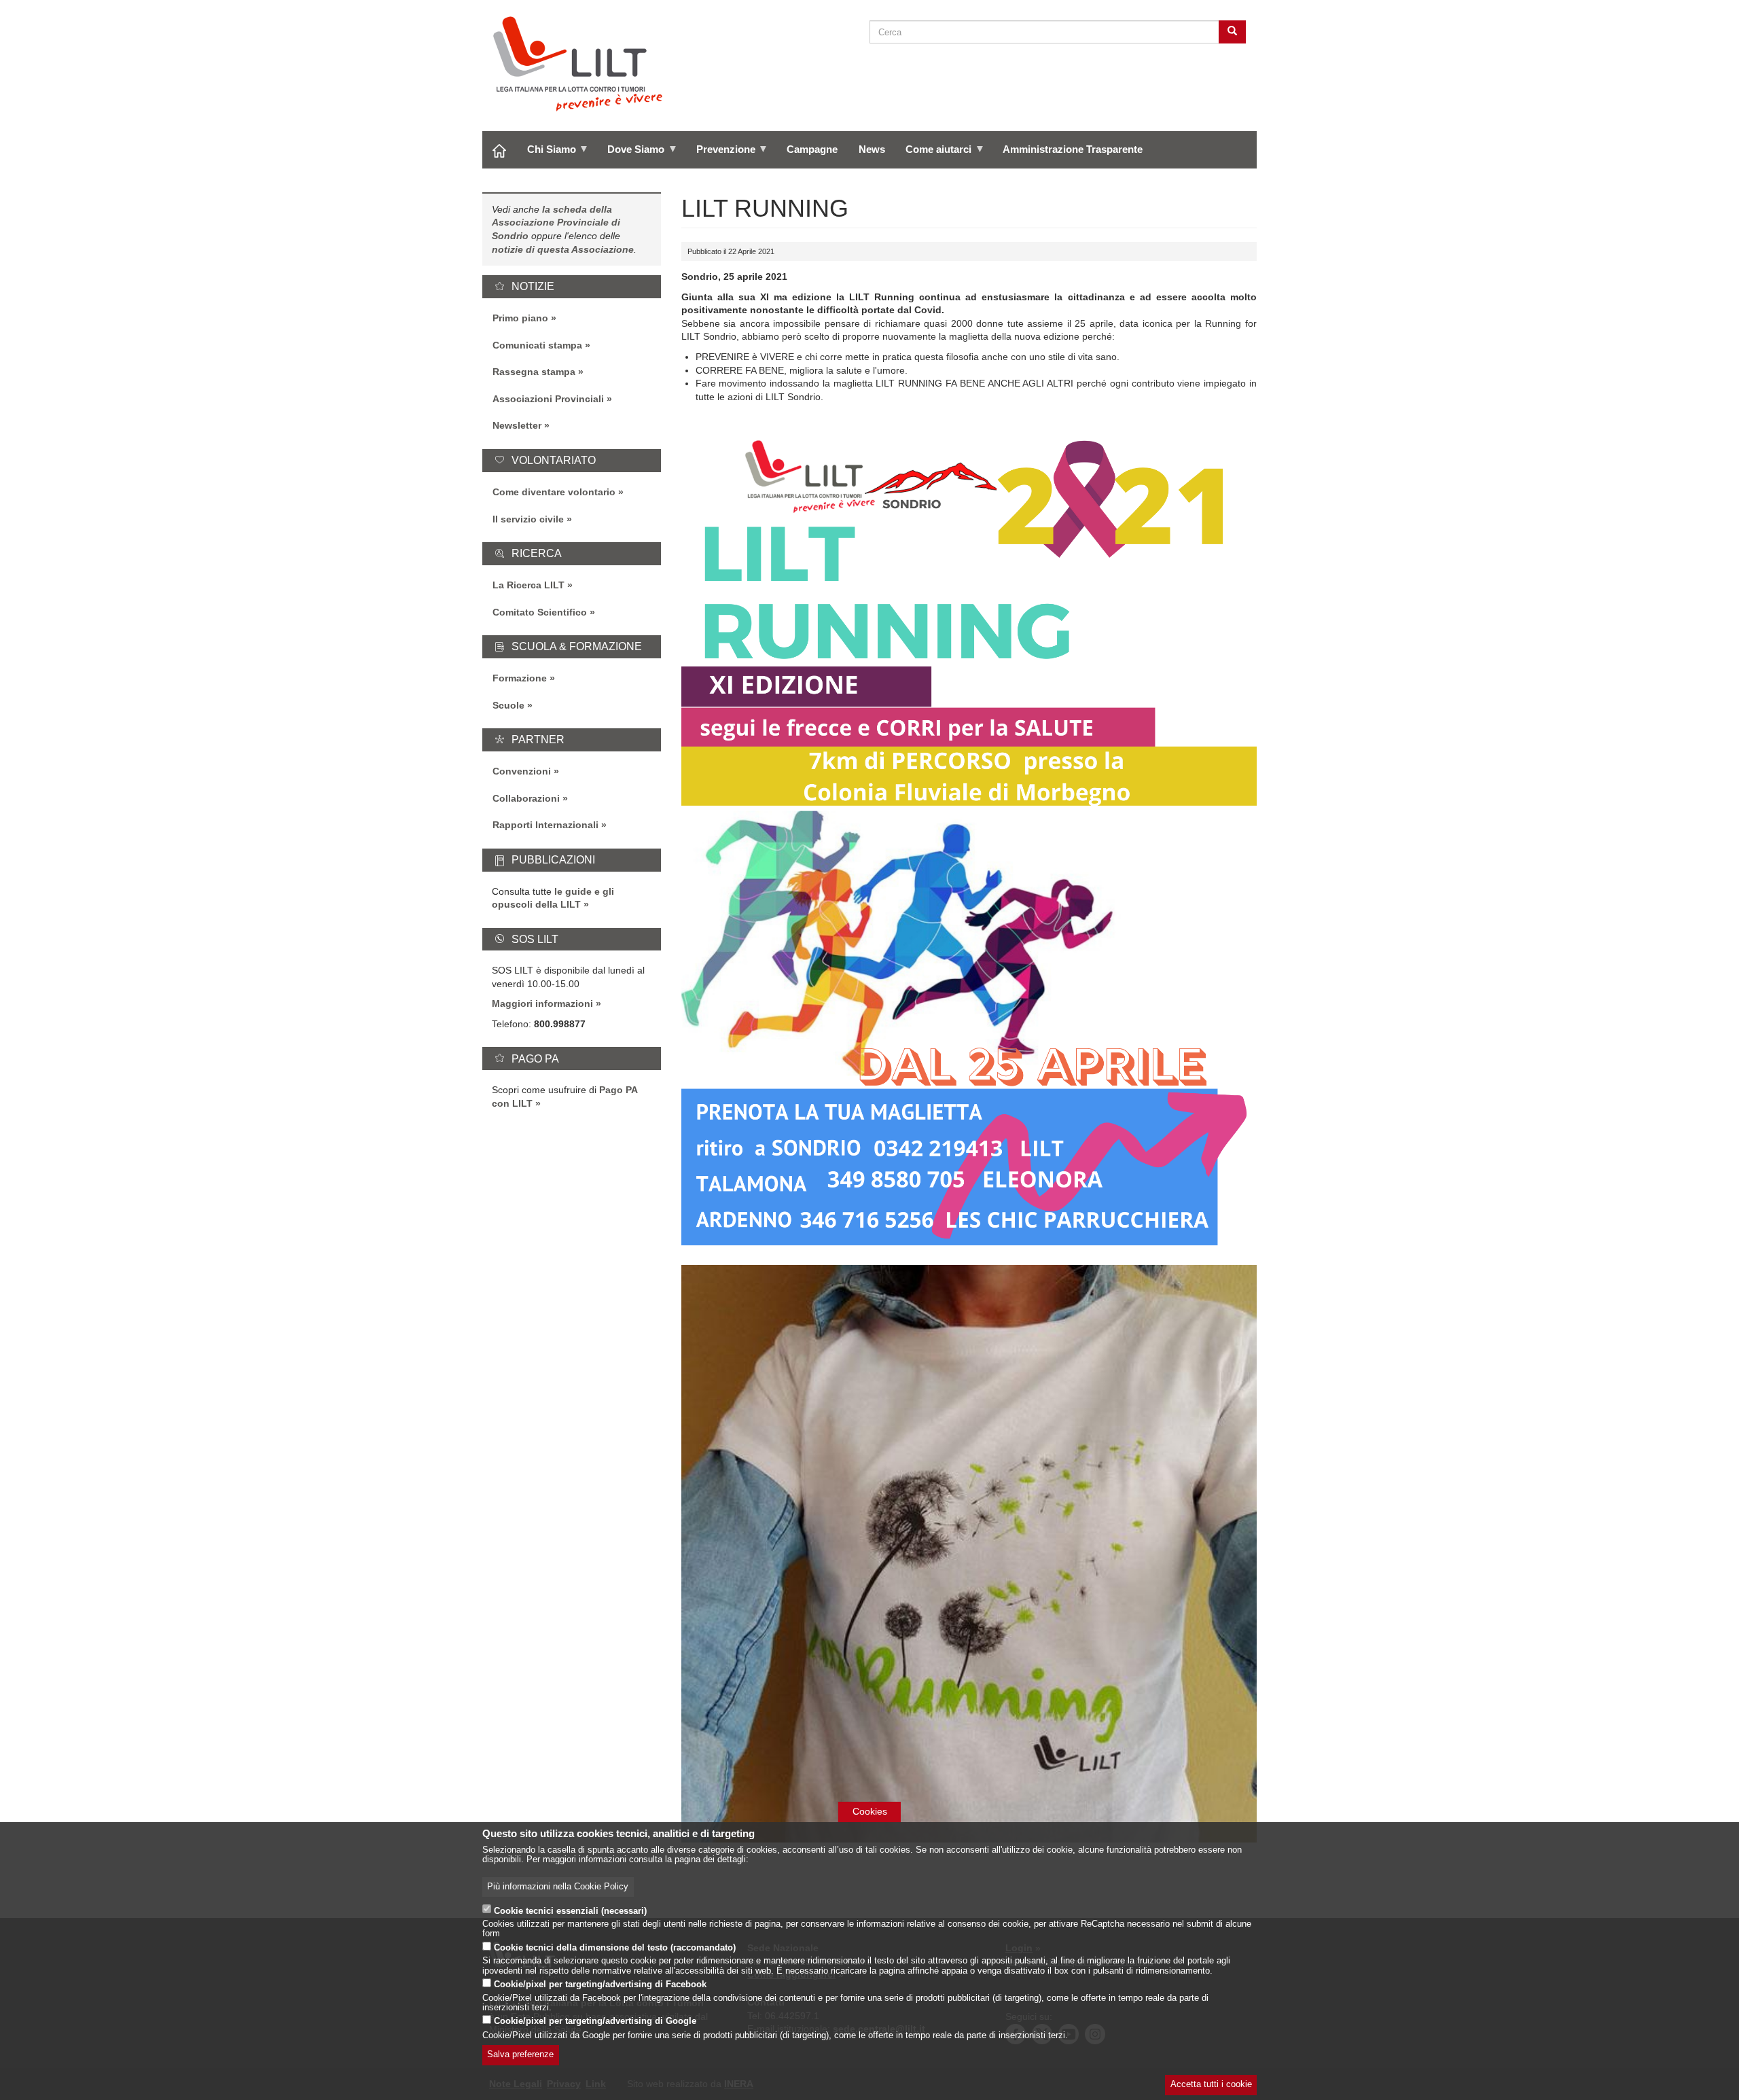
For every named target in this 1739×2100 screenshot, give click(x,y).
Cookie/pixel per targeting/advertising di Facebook (600, 1985)
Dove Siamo (631, 154)
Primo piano (520, 318)
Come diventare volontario (554, 492)
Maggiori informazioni (542, 1003)
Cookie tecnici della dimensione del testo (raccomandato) (615, 1948)
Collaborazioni (526, 798)
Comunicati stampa (537, 345)
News (872, 149)
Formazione (520, 678)
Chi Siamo (546, 154)
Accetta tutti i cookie (1211, 2085)
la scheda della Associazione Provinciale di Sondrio (556, 223)
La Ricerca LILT (528, 585)
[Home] (583, 64)
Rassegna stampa (534, 372)
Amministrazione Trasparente (1073, 149)
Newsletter (517, 425)
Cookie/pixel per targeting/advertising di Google (595, 2022)
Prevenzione (720, 154)
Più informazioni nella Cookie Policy (558, 1887)
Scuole (508, 705)
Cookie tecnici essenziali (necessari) (570, 1910)
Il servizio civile (528, 519)
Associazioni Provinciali (548, 399)
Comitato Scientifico (540, 612)
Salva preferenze (520, 2055)
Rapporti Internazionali (545, 825)
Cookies (870, 1811)
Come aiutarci (933, 154)
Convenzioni (522, 771)
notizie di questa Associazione (563, 249)
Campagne (812, 149)
